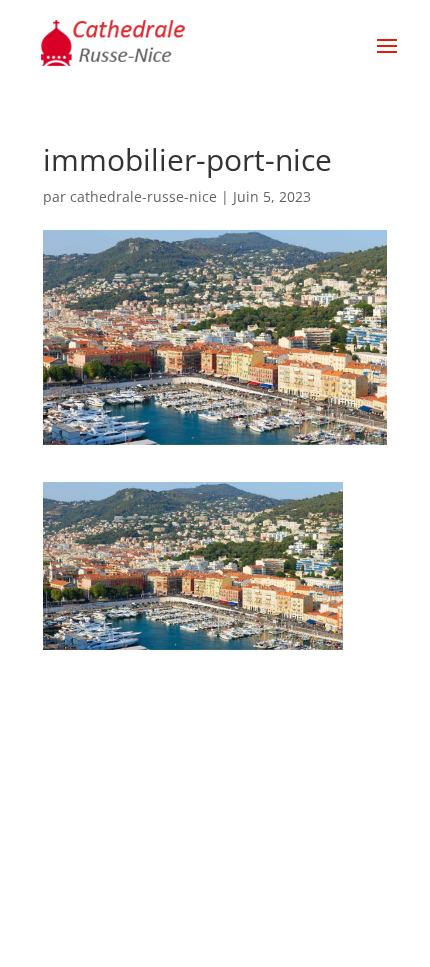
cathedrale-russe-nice (143, 196)
